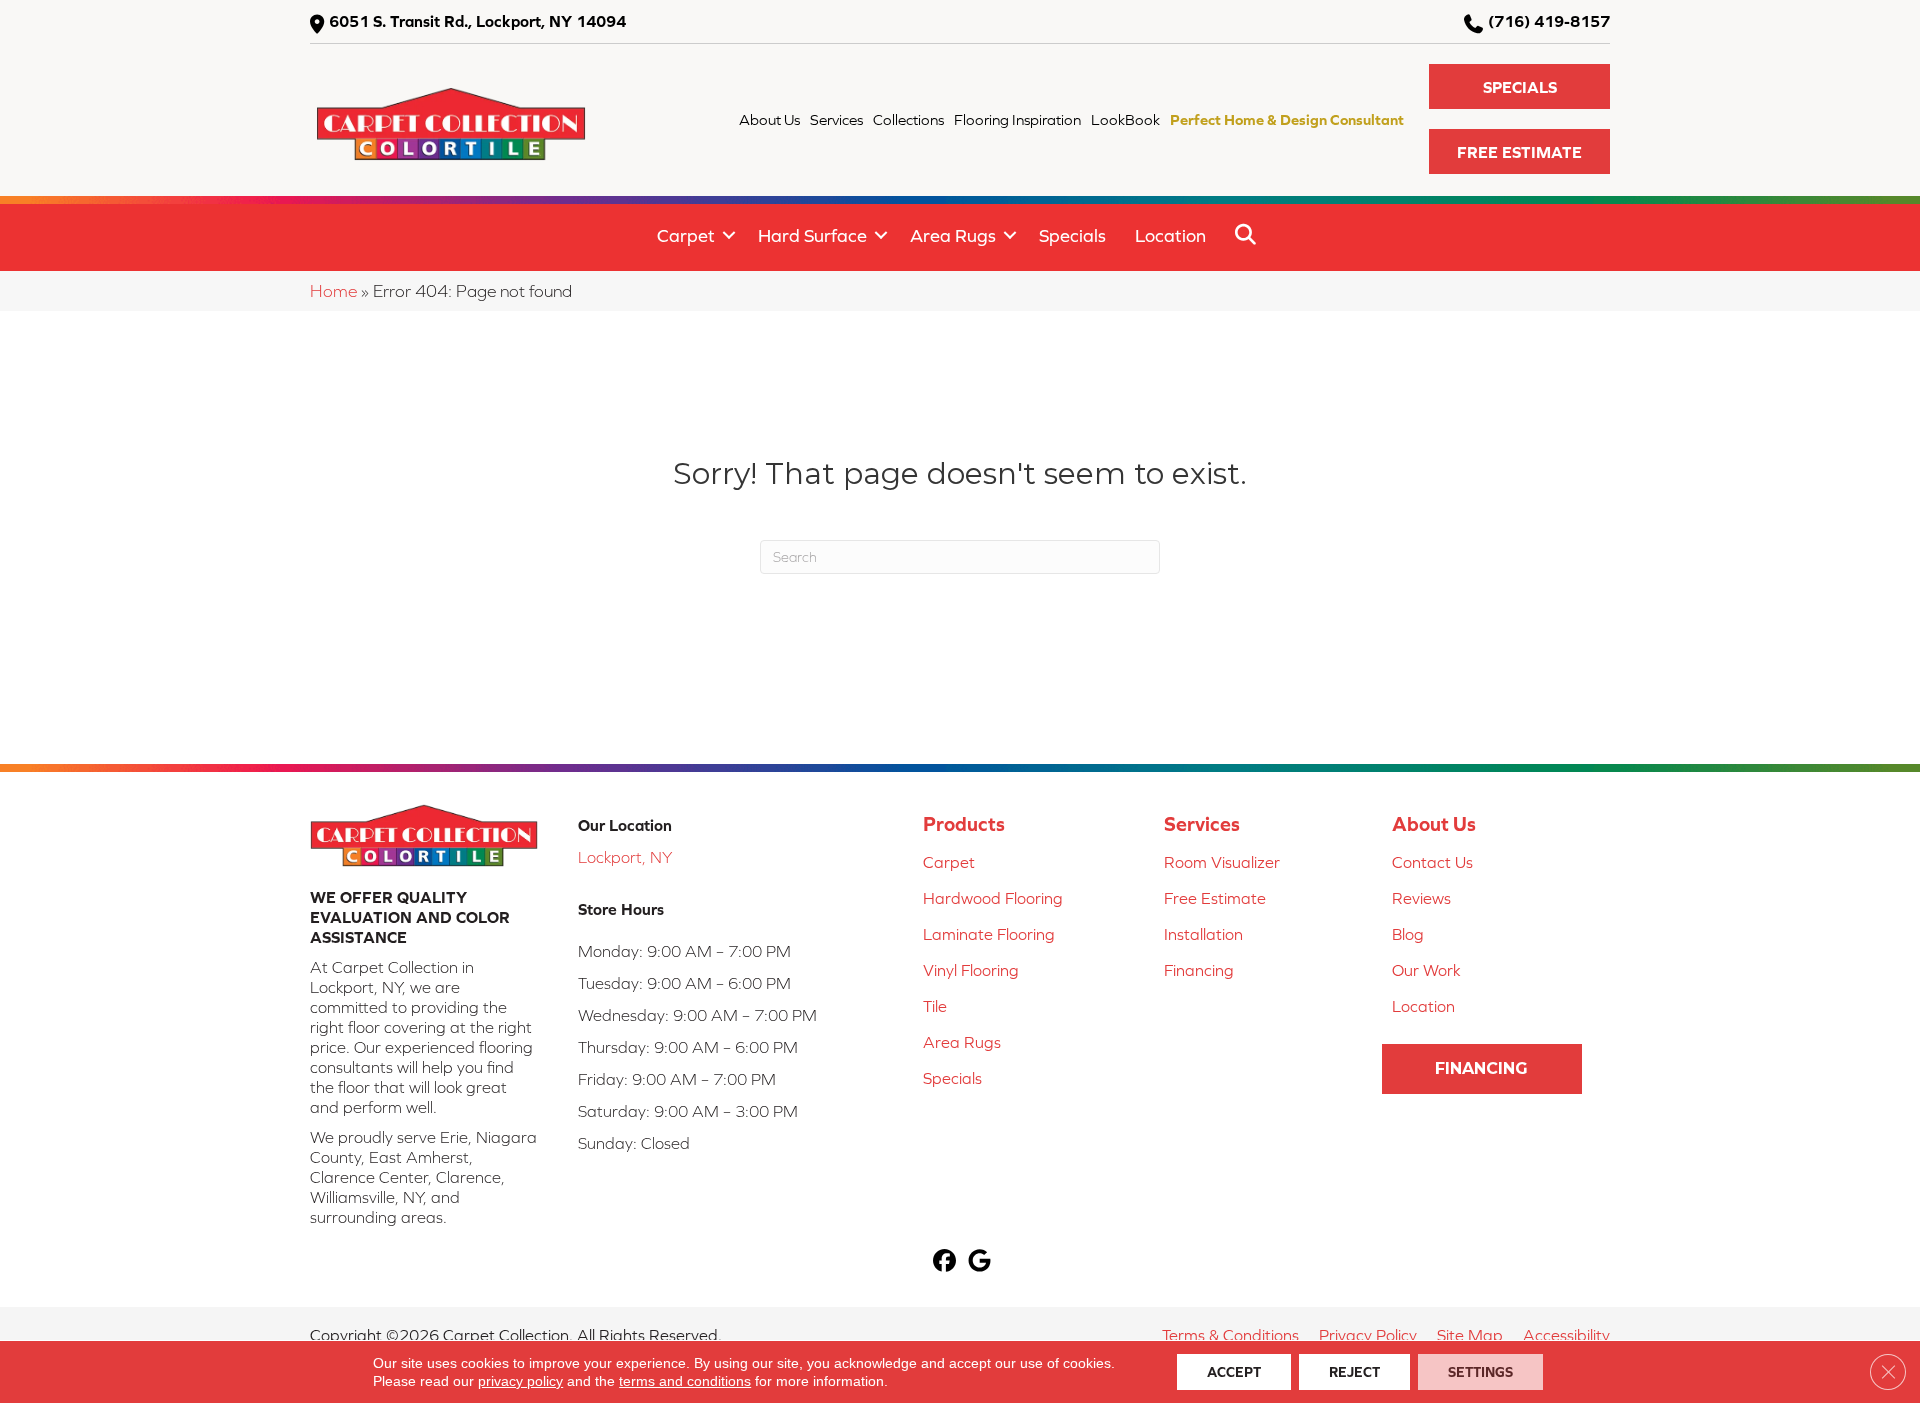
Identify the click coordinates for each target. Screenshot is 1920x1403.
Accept (1234, 1372)
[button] (1519, 86)
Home (333, 291)
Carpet (686, 235)
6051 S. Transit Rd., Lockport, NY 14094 (477, 21)
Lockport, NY (625, 857)
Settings (1480, 1372)
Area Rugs (953, 235)
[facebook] (944, 1262)
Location (1170, 235)
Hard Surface (812, 235)
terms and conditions (685, 1381)
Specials (1072, 235)
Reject (1354, 1372)
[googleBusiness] (979, 1262)
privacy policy (520, 1381)
